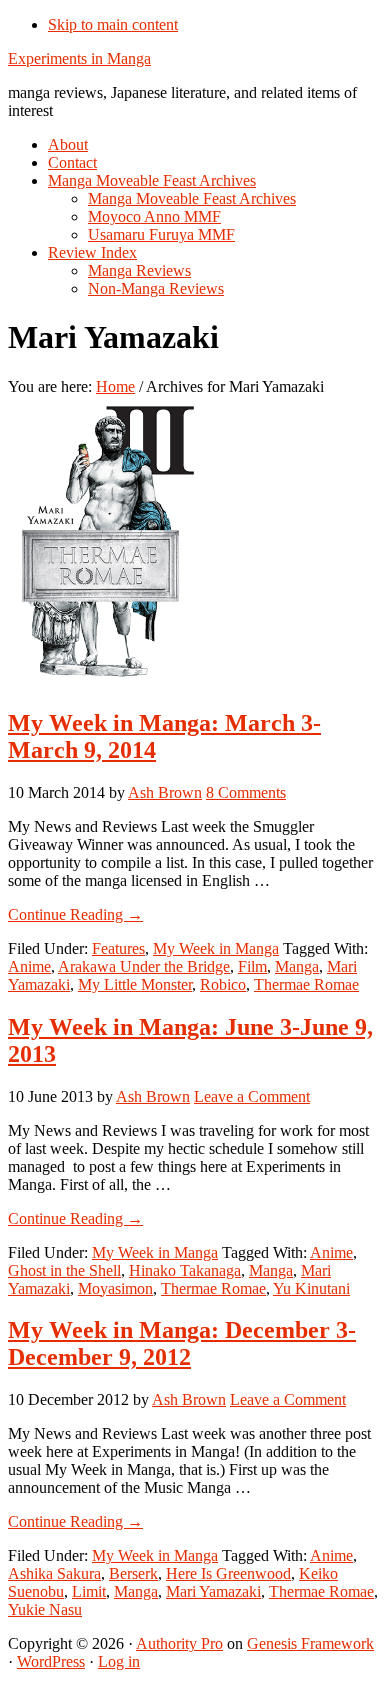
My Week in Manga (216, 948)
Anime (29, 966)
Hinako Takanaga (185, 1270)
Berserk (133, 1573)
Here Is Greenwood (228, 1573)
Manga (297, 966)
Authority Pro (179, 1643)
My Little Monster (135, 984)
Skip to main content (113, 24)
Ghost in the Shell (64, 1270)
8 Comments (246, 792)
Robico (223, 984)
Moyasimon (115, 1288)
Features (118, 948)
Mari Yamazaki (213, 1591)
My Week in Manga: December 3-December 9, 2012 (182, 1343)
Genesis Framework (310, 1643)
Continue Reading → (75, 914)
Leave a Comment (252, 1096)
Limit (89, 1591)
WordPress (51, 1661)
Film (252, 966)
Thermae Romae (306, 984)
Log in (119, 1661)
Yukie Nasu (45, 1609)
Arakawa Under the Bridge (144, 966)
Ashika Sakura (54, 1573)
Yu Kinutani (311, 1288)
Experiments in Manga (79, 58)
